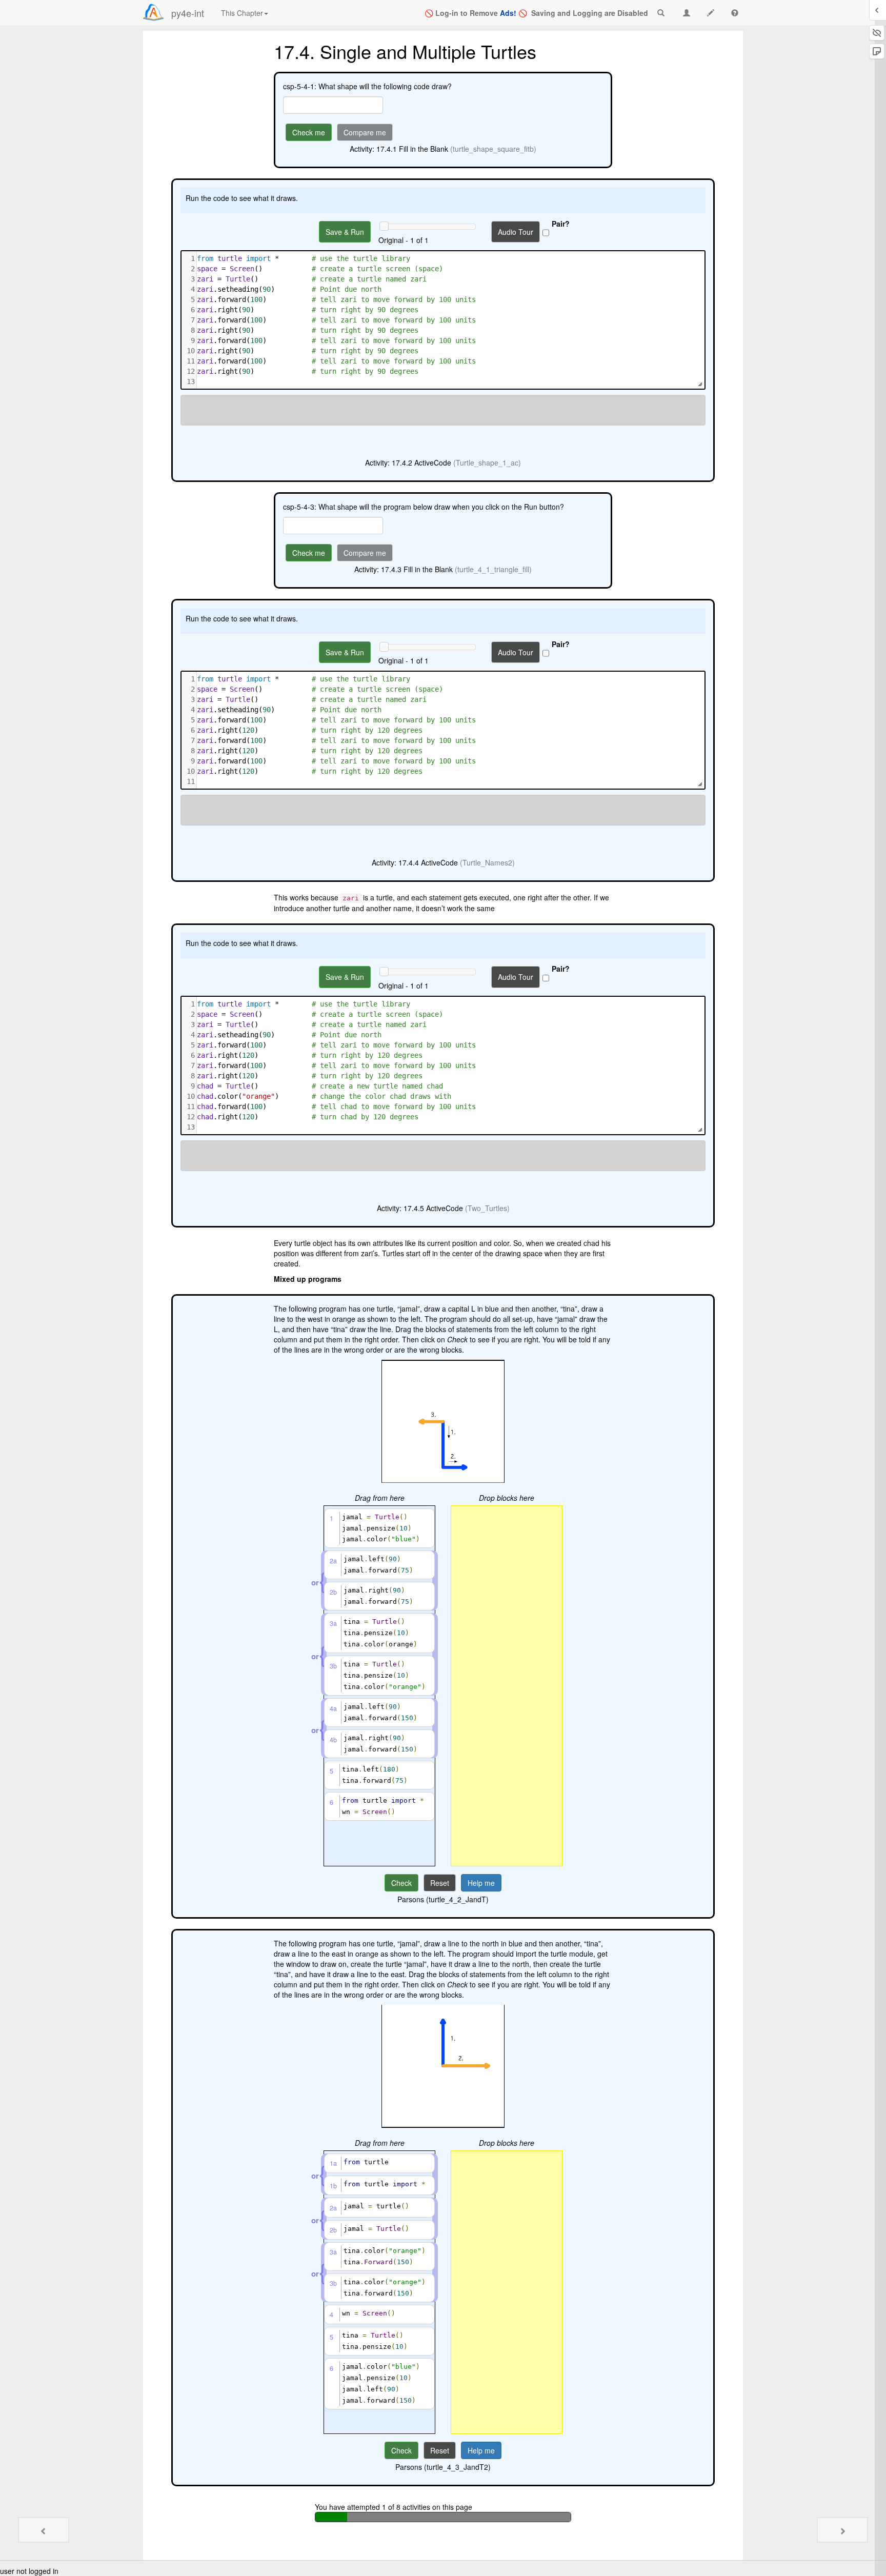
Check (401, 1883)
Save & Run (345, 232)
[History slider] (384, 226)
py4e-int (188, 13)
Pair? (561, 224)
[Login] (153, 12)
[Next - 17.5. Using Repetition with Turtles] (842, 2530)
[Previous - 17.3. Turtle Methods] (44, 2530)
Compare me (365, 132)
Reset (440, 1883)
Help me (481, 1883)
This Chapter (242, 13)
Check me (309, 132)
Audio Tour (516, 232)
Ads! (508, 13)
